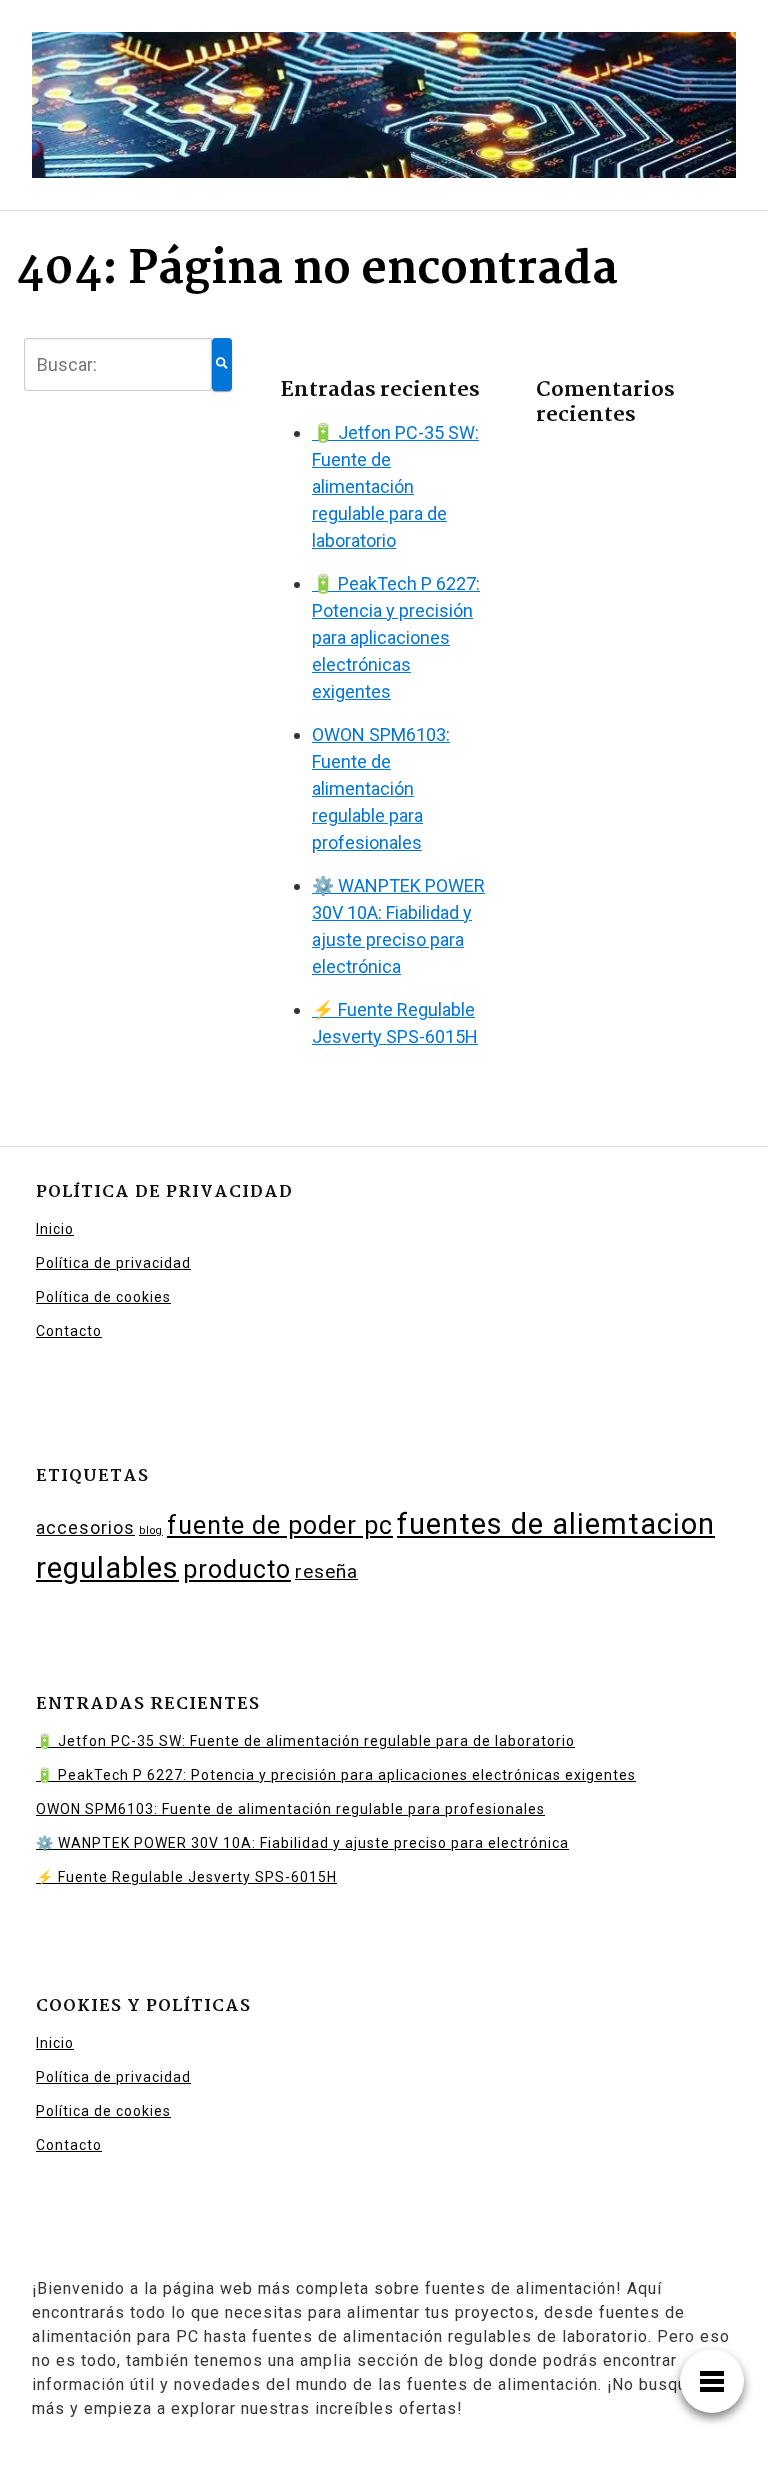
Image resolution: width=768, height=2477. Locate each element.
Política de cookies (103, 1297)
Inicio (55, 1229)
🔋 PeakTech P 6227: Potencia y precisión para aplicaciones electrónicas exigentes (396, 637)
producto (237, 1569)
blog (151, 1530)
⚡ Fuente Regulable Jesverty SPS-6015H (186, 1877)
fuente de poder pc (280, 1525)
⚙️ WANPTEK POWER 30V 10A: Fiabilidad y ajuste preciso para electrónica (302, 1843)
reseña (326, 1571)
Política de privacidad (113, 1263)
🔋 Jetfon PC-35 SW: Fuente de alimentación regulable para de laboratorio (395, 486)
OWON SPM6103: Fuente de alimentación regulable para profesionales (381, 788)
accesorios (85, 1528)
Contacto (69, 1331)
